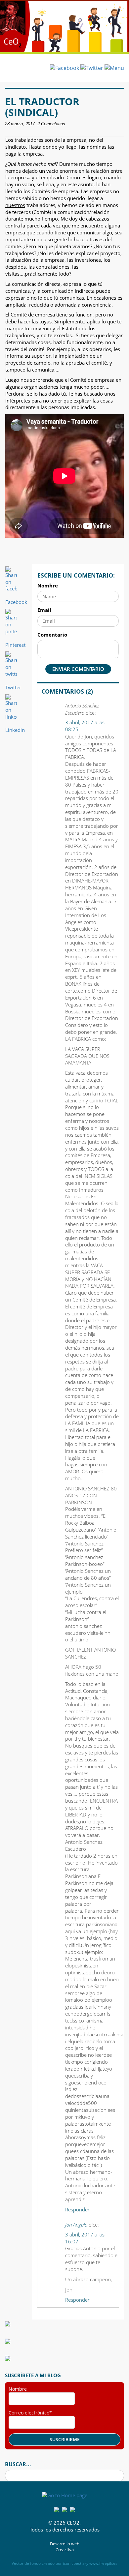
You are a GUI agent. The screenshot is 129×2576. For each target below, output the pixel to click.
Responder (77, 2209)
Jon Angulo (76, 2225)
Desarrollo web (65, 2544)
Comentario (52, 635)
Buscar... (18, 2464)
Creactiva (65, 2550)
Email (44, 610)
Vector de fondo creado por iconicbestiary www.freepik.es (64, 2563)
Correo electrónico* (30, 2413)
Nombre (48, 585)
